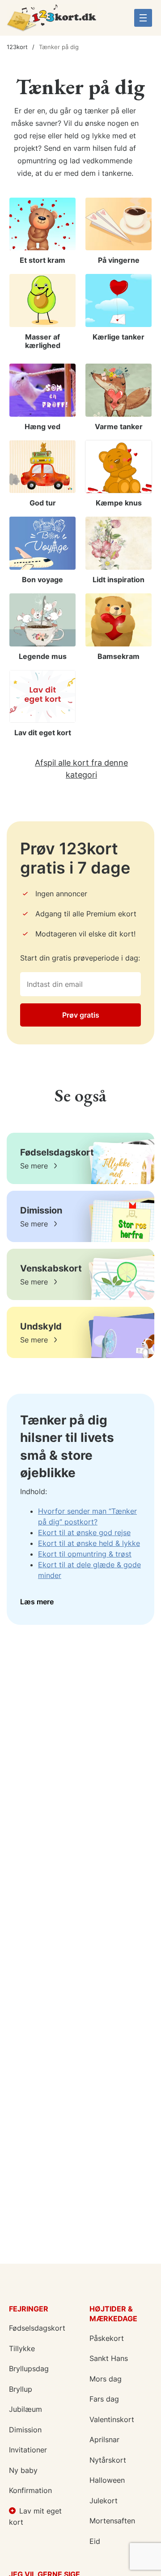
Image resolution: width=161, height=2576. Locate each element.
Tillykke (22, 2348)
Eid (95, 2541)
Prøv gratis (81, 1015)
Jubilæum (25, 2409)
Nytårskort (108, 2460)
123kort (17, 47)
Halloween (107, 2480)
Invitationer (28, 2450)
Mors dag (106, 2379)
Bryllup (21, 2389)
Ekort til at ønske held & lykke (89, 1543)
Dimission (25, 2430)
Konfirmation (30, 2490)
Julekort (104, 2501)
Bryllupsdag (29, 2369)
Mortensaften (112, 2521)
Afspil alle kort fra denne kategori (81, 769)
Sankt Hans (109, 2358)
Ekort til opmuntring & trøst (85, 1554)
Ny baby (23, 2470)
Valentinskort (112, 2419)
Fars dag (104, 2399)
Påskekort (107, 2338)
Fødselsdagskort (37, 2328)
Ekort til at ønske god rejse (84, 1532)
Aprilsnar (104, 2439)
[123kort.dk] (52, 21)
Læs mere (37, 1602)
